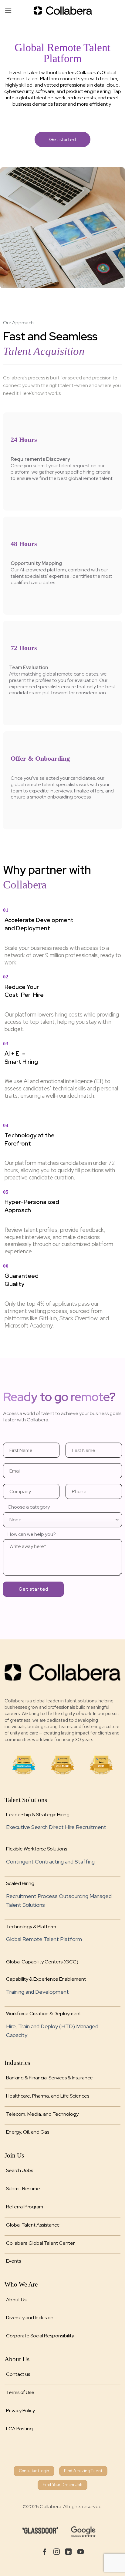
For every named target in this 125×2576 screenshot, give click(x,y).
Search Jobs (20, 2170)
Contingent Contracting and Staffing (50, 1862)
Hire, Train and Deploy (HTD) (41, 2026)
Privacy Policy (20, 2411)
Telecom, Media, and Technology (42, 2114)
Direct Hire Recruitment (78, 1827)
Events (14, 2261)
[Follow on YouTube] (81, 2552)
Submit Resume (23, 2189)
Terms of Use (20, 2392)
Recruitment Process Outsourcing (47, 1896)
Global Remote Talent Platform (44, 1939)
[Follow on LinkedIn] (68, 2552)
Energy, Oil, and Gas (28, 2132)
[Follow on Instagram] (57, 2552)
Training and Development (37, 1992)
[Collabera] (62, 11)
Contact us (18, 2374)
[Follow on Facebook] (44, 2552)
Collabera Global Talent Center (40, 2243)
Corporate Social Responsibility (40, 2336)
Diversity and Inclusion (30, 2318)
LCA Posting (19, 2429)
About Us (16, 2300)
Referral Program (25, 2207)
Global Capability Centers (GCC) (42, 1962)
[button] (8, 10)
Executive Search (27, 1827)
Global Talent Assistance (33, 2225)
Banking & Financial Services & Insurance (49, 2078)
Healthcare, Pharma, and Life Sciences (48, 2096)
